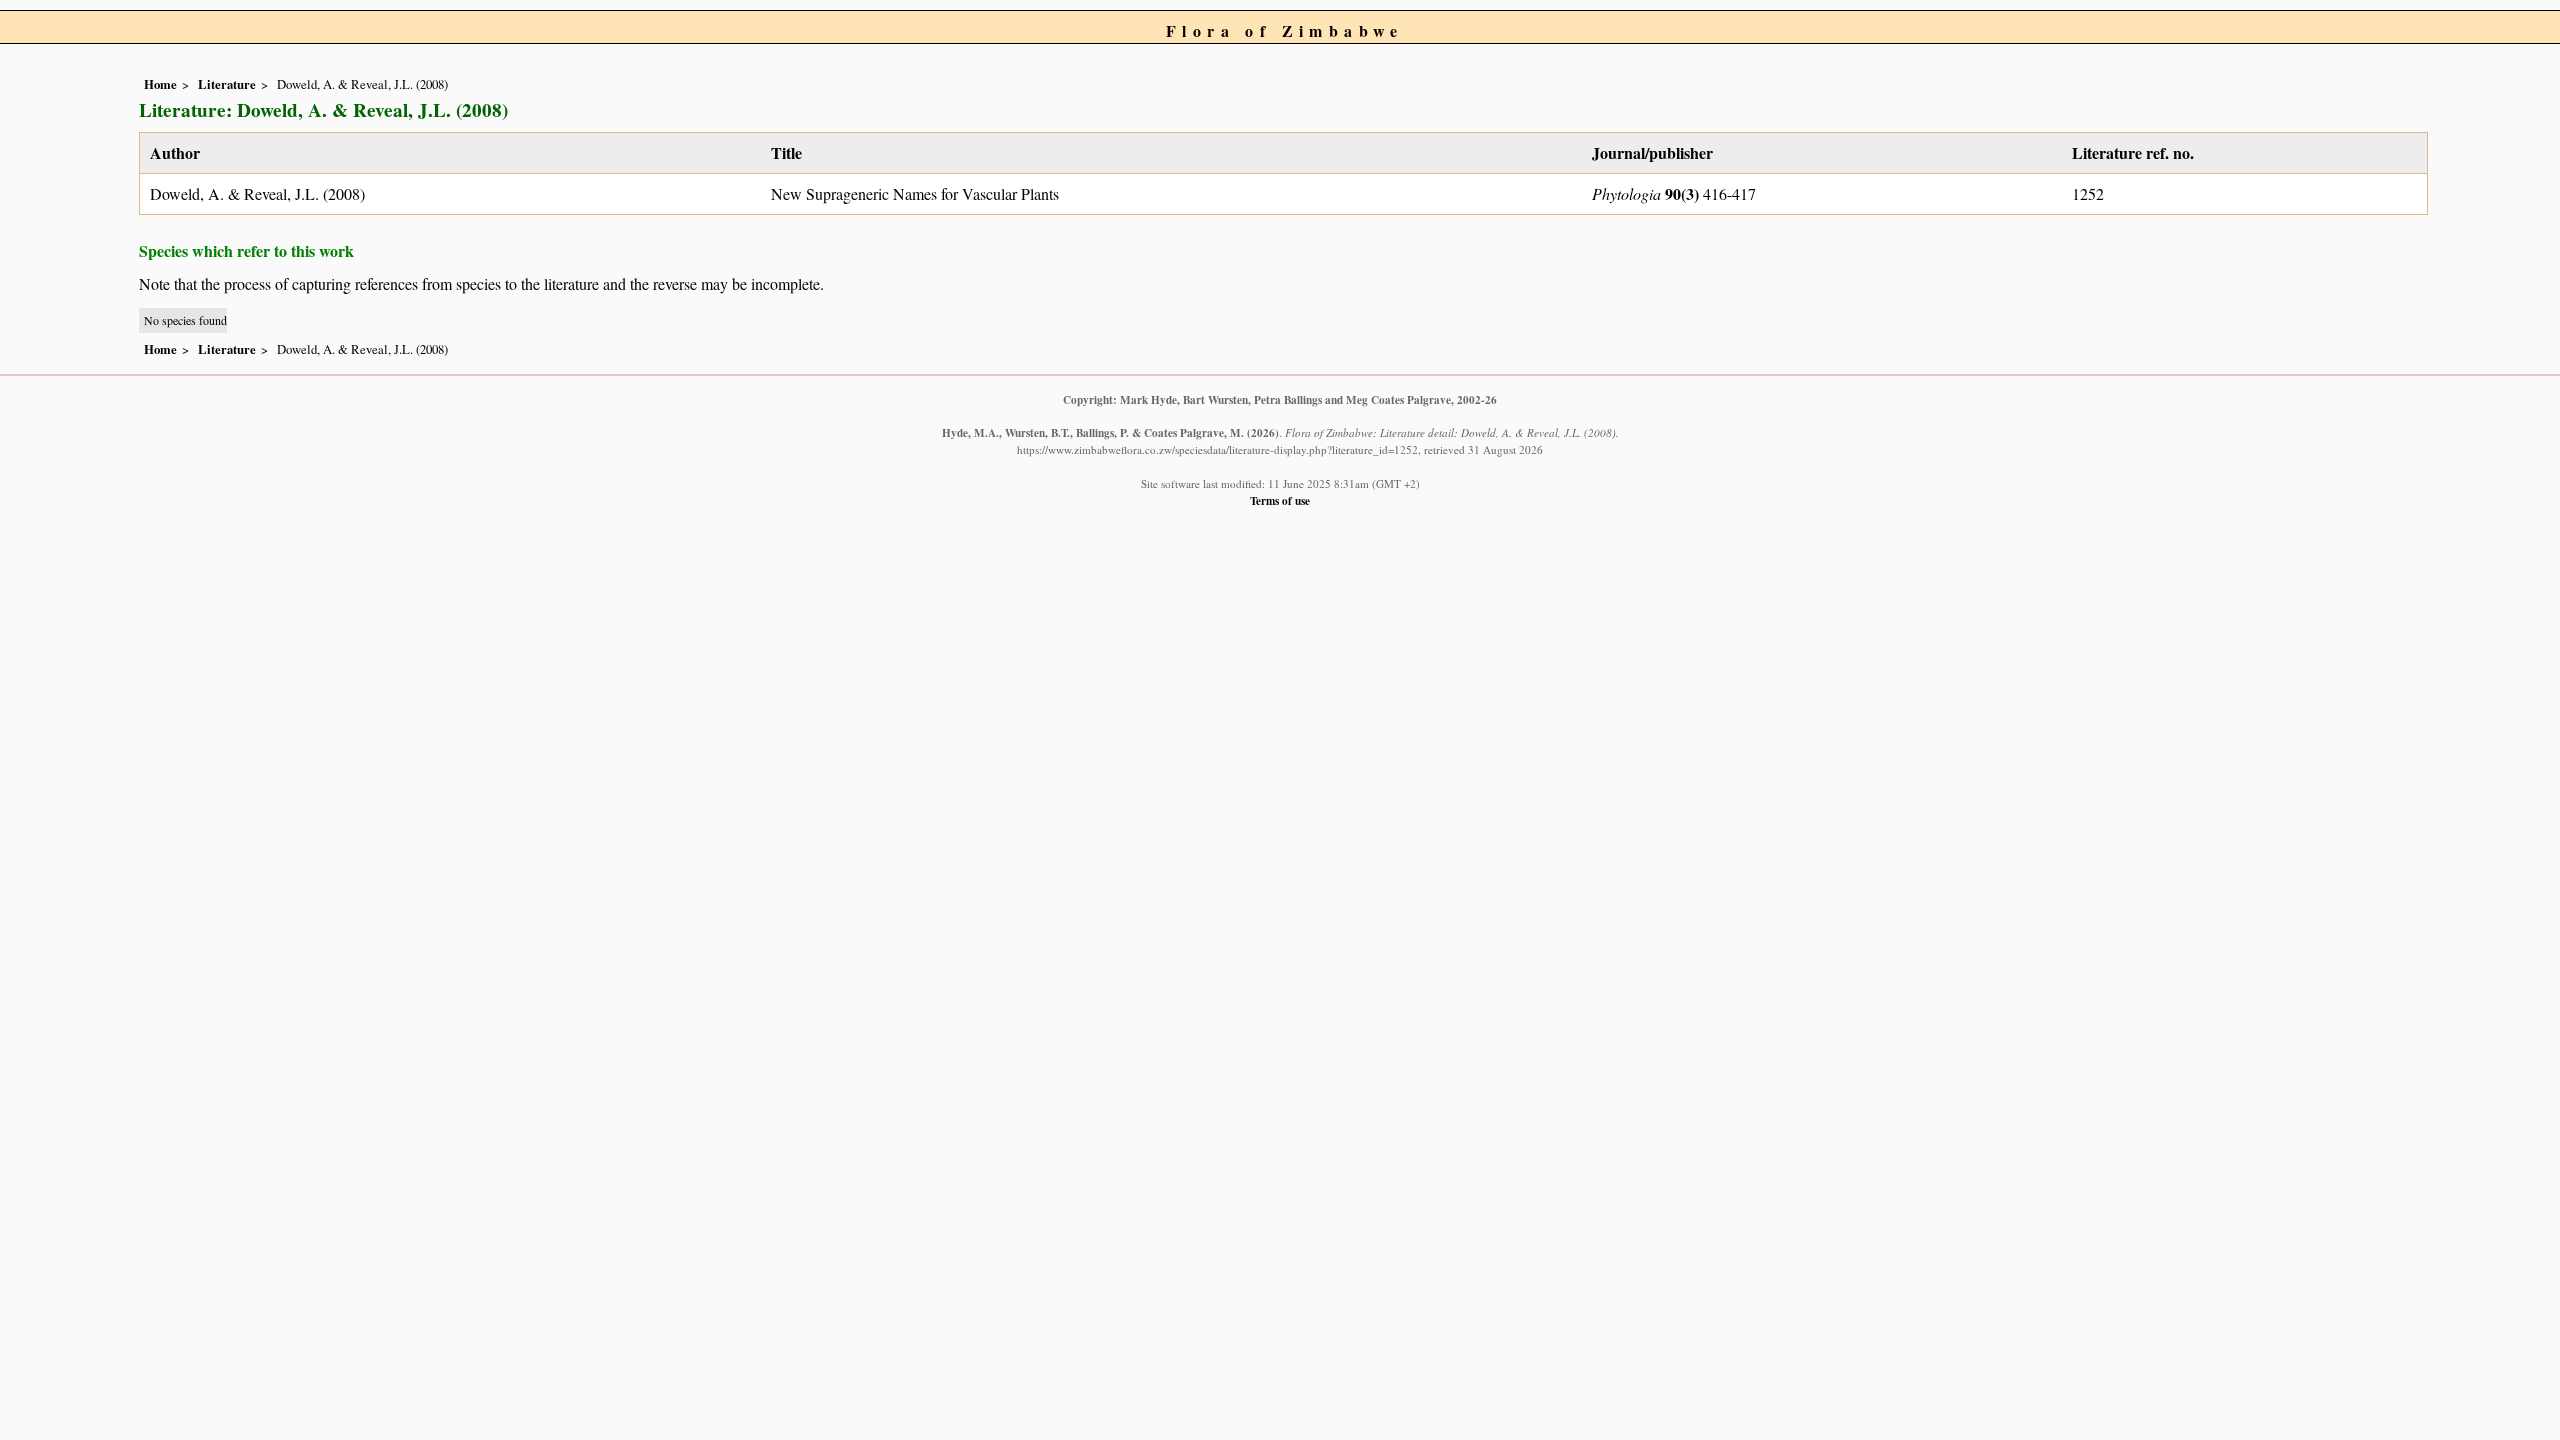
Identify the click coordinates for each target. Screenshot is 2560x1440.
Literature (227, 84)
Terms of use (1280, 500)
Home (160, 84)
